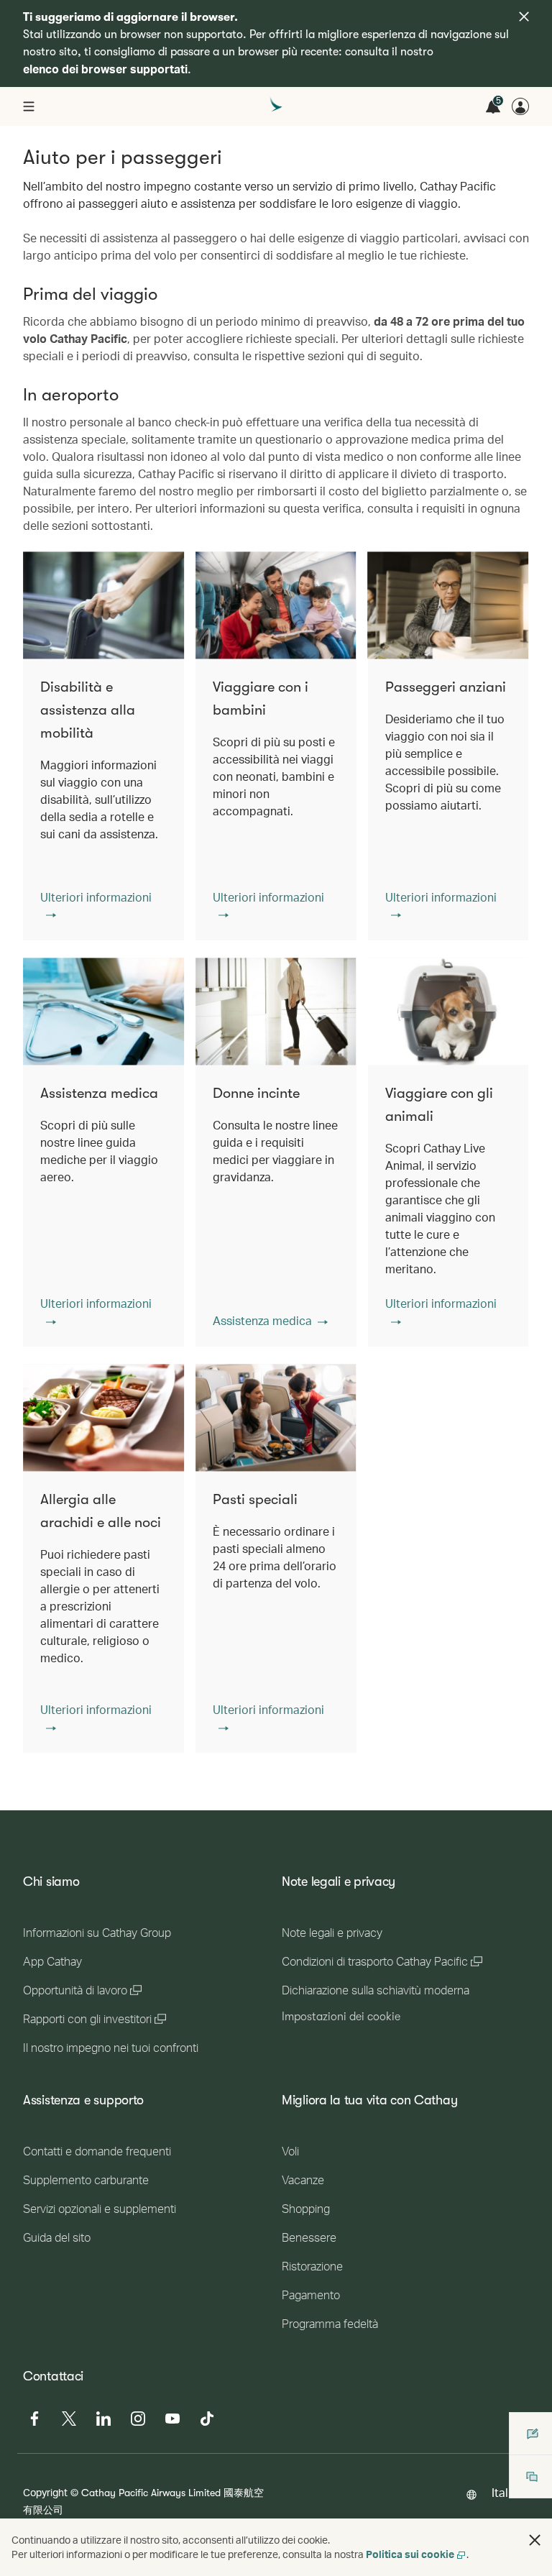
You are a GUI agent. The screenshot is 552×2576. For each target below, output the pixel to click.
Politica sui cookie (410, 2554)
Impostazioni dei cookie (341, 2017)
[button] (103, 906)
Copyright (45, 2492)
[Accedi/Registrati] (520, 106)
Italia (505, 2492)
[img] (524, 17)
